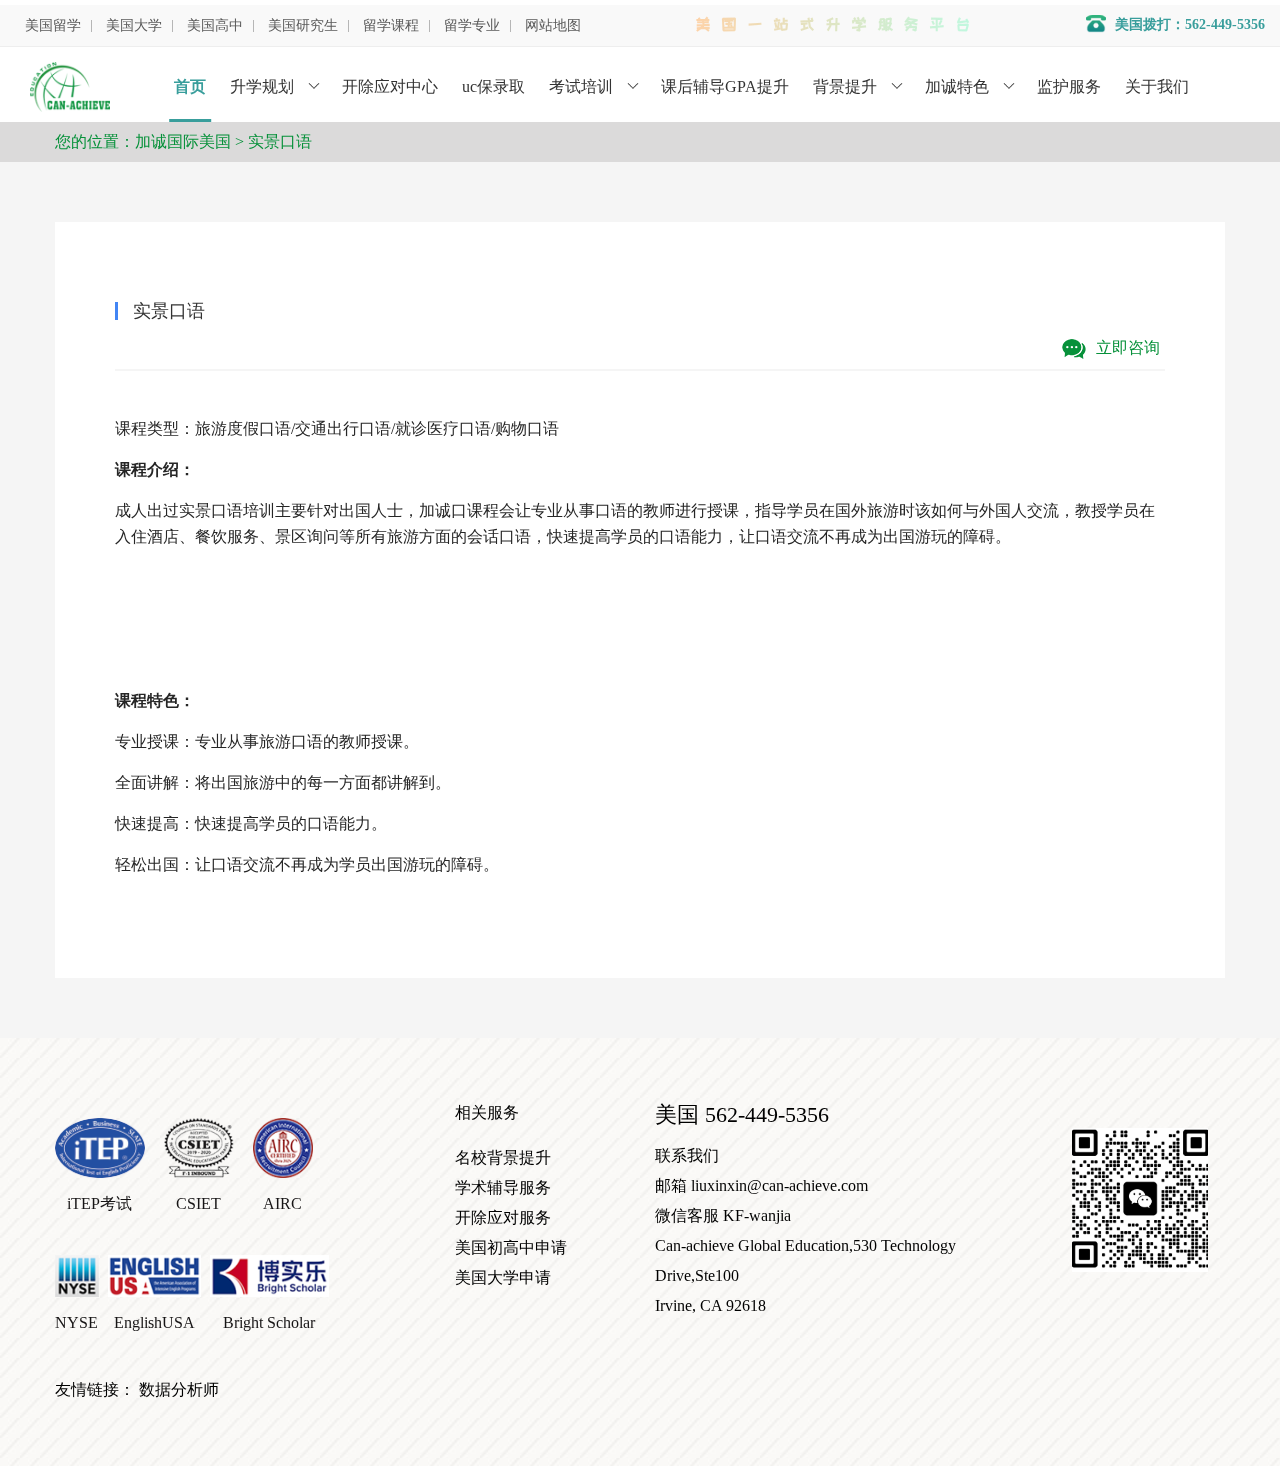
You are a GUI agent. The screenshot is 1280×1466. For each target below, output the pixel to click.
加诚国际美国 (183, 141)
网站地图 (553, 26)
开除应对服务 (503, 1217)
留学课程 (391, 26)
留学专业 (472, 26)
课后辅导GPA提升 (725, 86)
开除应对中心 (390, 86)
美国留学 (53, 26)
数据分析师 (179, 1389)
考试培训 (581, 86)
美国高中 (215, 26)
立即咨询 (1126, 347)
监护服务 (1069, 86)
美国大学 (134, 26)
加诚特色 (957, 86)
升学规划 (262, 86)
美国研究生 (303, 26)
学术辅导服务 (503, 1187)
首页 (190, 86)
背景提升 (845, 86)
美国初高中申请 (511, 1247)
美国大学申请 (503, 1277)
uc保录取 (493, 86)
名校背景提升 (503, 1157)
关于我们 (1157, 86)
